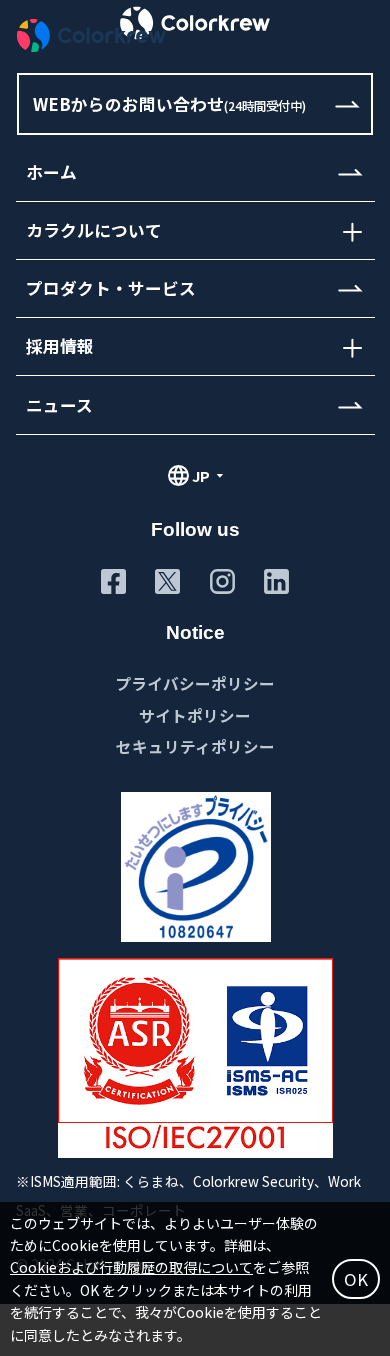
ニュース (59, 405)
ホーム (51, 172)
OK (356, 1279)
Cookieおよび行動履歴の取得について (131, 1267)
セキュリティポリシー (195, 746)
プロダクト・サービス (111, 288)
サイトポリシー (195, 715)
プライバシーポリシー (195, 683)
